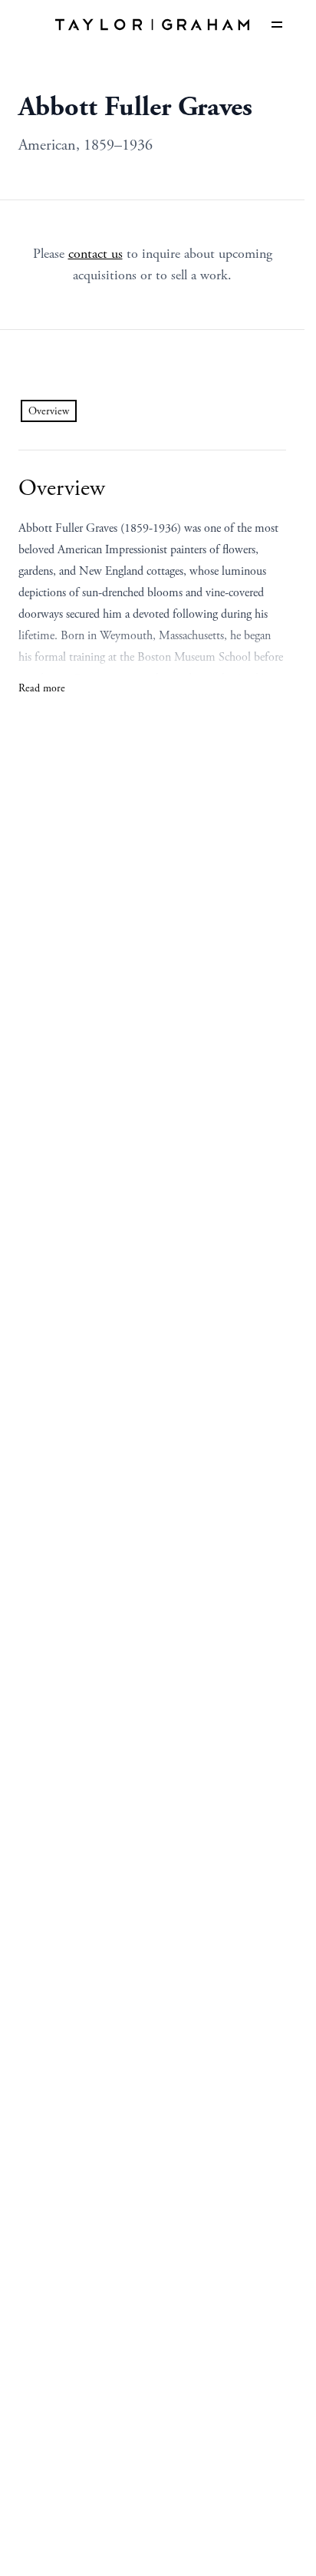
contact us (95, 254)
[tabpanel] (152, 586)
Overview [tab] (49, 411)
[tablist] (49, 411)
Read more (42, 688)
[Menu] (277, 25)
